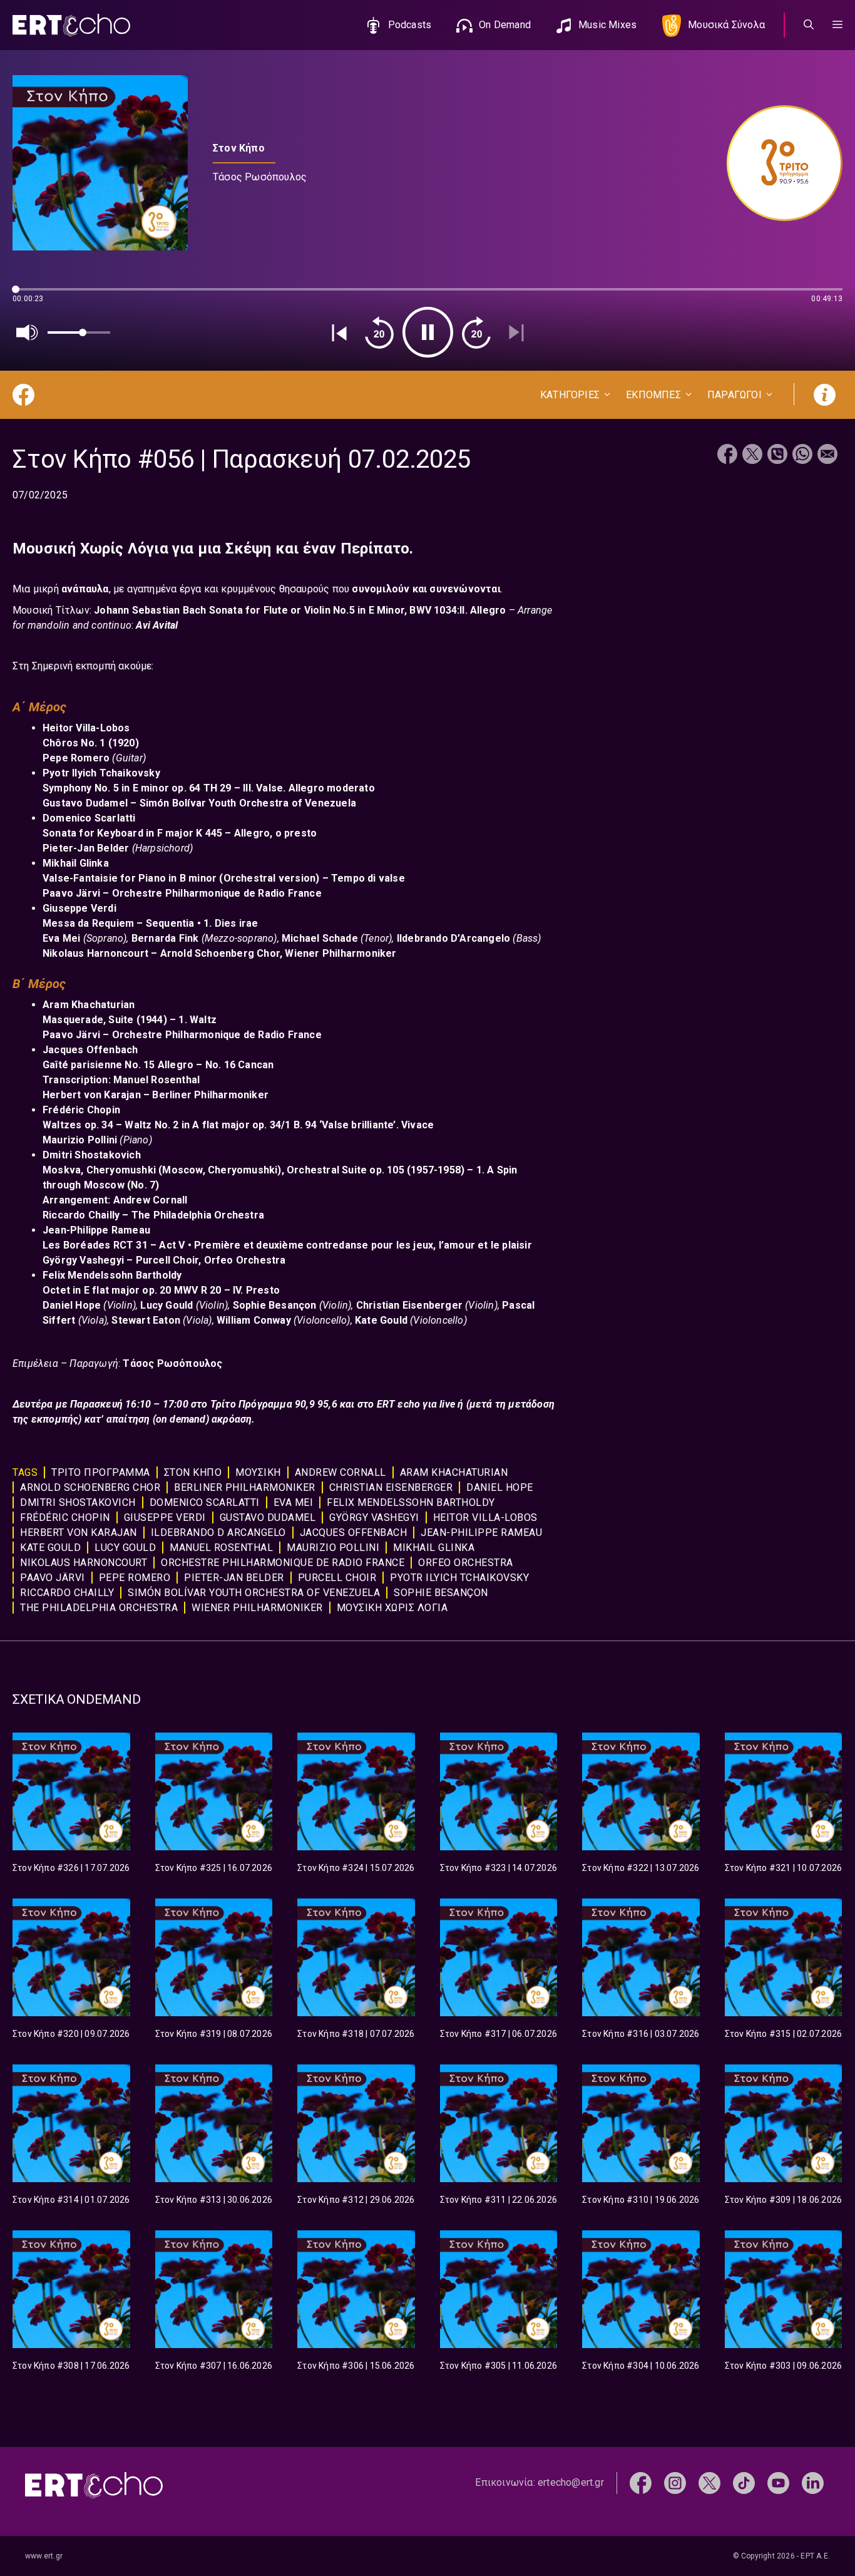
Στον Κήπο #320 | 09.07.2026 (71, 2034)
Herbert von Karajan (79, 1533)
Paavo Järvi (53, 1578)
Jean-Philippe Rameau (481, 1533)
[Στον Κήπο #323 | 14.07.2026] (499, 1791)
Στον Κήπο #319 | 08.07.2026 (214, 2034)
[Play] (428, 332)
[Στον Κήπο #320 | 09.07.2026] (71, 1957)
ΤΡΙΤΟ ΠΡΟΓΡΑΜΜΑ (101, 1472)
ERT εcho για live (417, 1404)
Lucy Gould (125, 1548)
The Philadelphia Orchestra (99, 1608)
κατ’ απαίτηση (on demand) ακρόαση (167, 1419)
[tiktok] (744, 2482)
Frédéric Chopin (65, 1517)
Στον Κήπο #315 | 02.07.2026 (783, 2034)
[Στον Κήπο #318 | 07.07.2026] (356, 1957)
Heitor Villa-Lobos (485, 1517)
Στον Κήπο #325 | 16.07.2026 (214, 1868)
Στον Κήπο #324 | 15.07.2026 (356, 1868)
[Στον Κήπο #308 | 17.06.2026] (71, 2289)
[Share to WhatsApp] (802, 456)
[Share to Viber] (777, 456)
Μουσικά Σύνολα (726, 25)
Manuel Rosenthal (221, 1548)
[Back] (339, 332)
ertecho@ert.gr (571, 2482)
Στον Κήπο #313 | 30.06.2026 (214, 2200)
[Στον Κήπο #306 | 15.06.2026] (356, 2289)
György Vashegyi (374, 1517)
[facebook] (641, 2482)
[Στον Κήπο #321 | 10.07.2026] (784, 1791)
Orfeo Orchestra (466, 1563)
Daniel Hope (500, 1487)
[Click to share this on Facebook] (727, 456)
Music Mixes (607, 25)
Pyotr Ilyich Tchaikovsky (459, 1578)
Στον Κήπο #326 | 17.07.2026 (71, 1868)
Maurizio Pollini (333, 1548)
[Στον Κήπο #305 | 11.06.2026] (499, 2289)
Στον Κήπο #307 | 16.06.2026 (214, 2366)
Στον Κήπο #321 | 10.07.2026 (783, 1868)
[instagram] (675, 2482)
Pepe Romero (135, 1578)
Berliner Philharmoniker (245, 1487)
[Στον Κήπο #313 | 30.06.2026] (214, 2123)
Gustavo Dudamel (268, 1517)
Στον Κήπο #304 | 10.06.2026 (641, 2366)
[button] (837, 25)
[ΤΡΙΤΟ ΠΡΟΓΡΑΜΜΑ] (778, 163)
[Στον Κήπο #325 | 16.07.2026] (214, 1791)
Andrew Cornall (340, 1472)
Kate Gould (50, 1548)
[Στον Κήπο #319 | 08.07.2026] (214, 1957)
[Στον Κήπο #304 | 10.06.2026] (641, 2289)
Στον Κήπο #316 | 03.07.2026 (641, 2034)
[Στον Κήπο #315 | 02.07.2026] (784, 1957)
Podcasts (410, 25)
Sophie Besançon (441, 1593)
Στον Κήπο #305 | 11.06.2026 (499, 2366)
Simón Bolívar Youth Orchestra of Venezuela (254, 1593)
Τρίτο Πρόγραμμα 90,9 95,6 (275, 1404)
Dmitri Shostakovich (78, 1502)
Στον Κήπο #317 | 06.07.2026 (499, 2034)
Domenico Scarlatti (205, 1502)
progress (33, 295)
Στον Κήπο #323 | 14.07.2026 (499, 1868)
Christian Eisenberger (391, 1487)
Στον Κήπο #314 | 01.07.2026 (71, 2200)
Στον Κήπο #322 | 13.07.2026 (641, 1868)
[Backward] (379, 332)
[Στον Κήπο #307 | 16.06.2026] (214, 2289)
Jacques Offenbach (354, 1533)
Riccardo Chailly (67, 1593)
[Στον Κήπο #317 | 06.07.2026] (499, 1957)
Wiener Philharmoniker (257, 1608)
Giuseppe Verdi (165, 1517)
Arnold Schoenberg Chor (90, 1487)
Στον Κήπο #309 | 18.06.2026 (783, 2200)
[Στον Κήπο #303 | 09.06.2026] (784, 2289)
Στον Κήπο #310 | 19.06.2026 (641, 2200)
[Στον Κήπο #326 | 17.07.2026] (71, 1791)
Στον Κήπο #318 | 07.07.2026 (356, 2034)
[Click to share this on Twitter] (752, 456)
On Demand (505, 25)
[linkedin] (813, 2482)
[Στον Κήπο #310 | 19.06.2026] (641, 2123)
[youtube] (778, 2482)
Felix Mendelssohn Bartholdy (411, 1502)
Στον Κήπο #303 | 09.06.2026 (783, 2366)
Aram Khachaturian (454, 1472)
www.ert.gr (44, 2556)
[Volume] (28, 332)
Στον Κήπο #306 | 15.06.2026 (356, 2366)
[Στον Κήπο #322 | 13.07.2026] (641, 1791)
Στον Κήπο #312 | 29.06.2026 (356, 2200)
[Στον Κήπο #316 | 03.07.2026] (641, 1957)
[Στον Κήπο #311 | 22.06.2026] (499, 2123)
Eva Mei (294, 1502)
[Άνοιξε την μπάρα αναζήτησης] (809, 25)
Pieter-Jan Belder (234, 1578)
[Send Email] (827, 456)
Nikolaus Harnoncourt (84, 1563)
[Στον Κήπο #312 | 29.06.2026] (356, 2123)
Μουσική (258, 1472)
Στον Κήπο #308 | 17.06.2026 (71, 2366)
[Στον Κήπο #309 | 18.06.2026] (784, 2123)
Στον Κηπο (193, 1472)
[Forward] (476, 332)
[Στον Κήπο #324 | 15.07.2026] (356, 1791)
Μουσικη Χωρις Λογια (392, 1608)
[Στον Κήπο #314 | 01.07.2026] (71, 2123)
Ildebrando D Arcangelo (218, 1533)
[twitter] (709, 2482)
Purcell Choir (337, 1578)
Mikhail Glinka (434, 1548)
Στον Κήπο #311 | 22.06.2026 (499, 2200)
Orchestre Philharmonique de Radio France (283, 1563)
